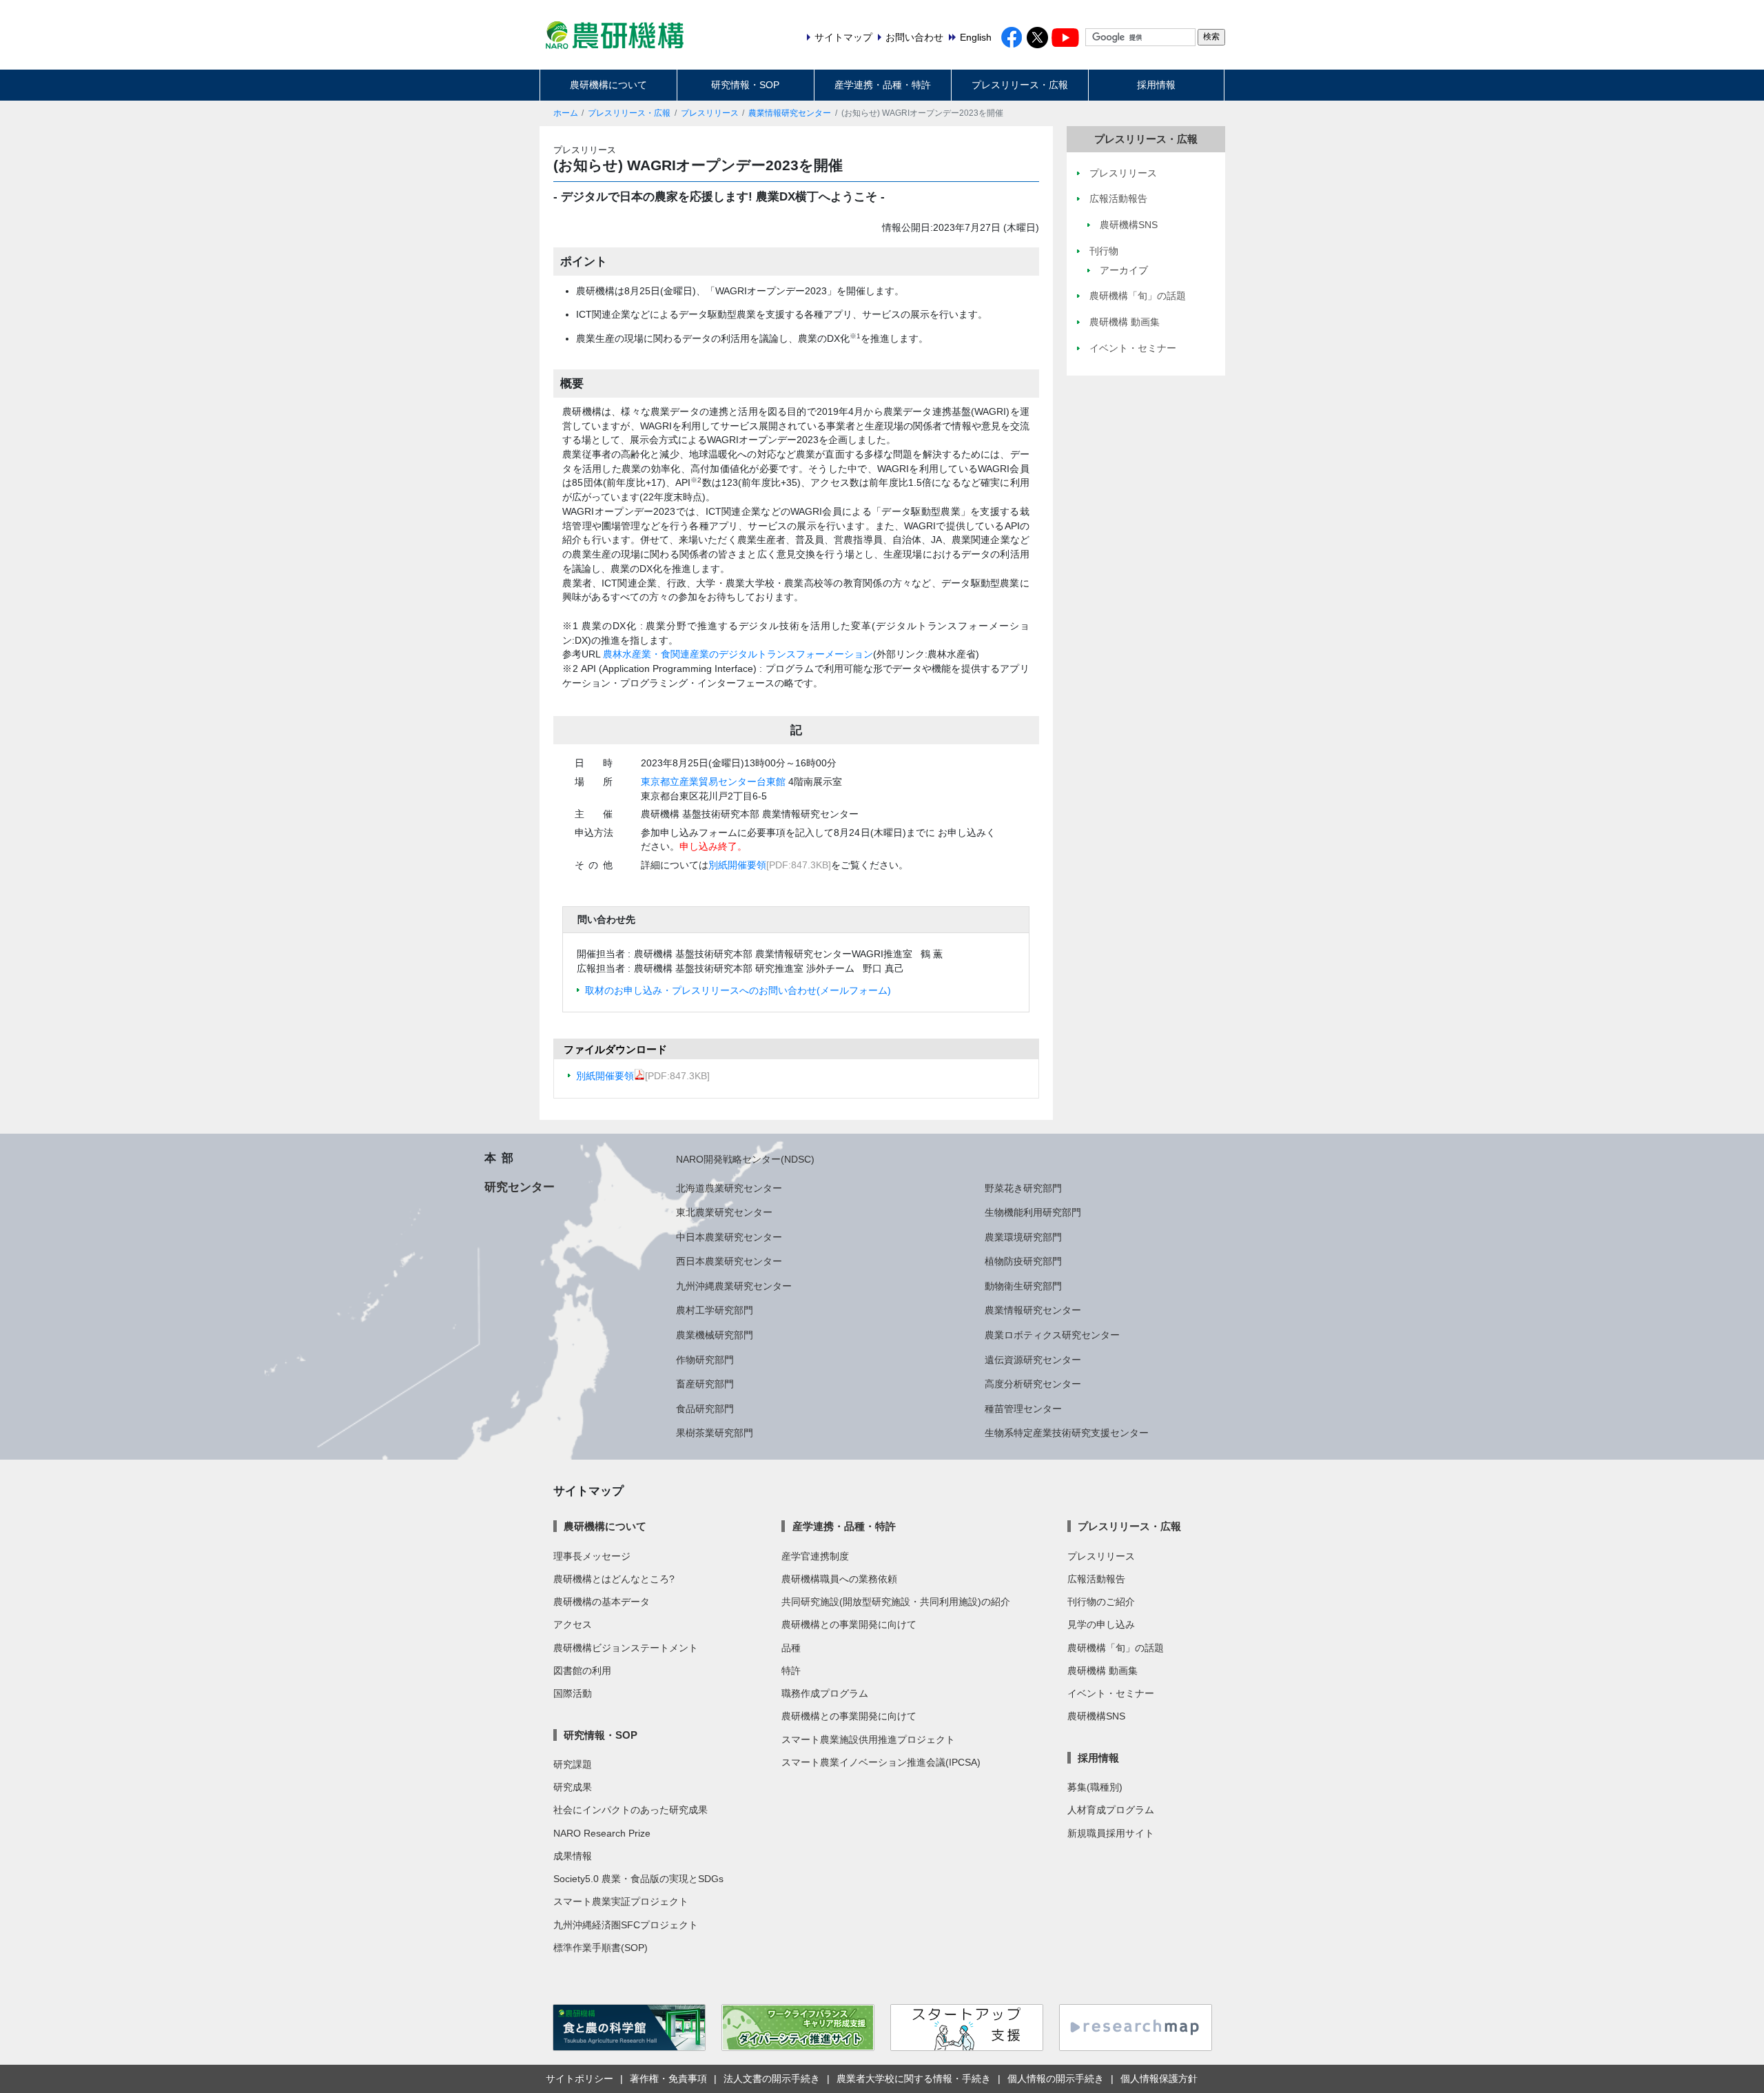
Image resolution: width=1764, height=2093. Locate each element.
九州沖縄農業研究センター (734, 1286)
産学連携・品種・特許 (883, 85)
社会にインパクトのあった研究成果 (630, 1810)
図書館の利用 (582, 1671)
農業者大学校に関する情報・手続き (914, 2079)
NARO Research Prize (602, 1833)
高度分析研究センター (1033, 1384)
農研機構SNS (1096, 1716)
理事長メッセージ (592, 1556)
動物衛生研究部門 (1023, 1286)
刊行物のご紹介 (1101, 1602)
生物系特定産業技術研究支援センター (1067, 1433)
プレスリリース (710, 113)
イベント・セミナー (1111, 1693)
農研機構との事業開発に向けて (849, 1624)
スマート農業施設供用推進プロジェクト (868, 1739)
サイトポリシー (580, 2079)
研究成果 (573, 1787)
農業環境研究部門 (1023, 1237)
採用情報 (1156, 85)
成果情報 (573, 1856)
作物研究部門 (705, 1360)
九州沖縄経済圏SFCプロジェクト (626, 1925)
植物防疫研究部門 (1023, 1261)
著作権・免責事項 (668, 2079)
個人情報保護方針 (1159, 2079)
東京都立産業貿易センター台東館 (713, 782)
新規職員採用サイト (1111, 1833)
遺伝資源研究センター (1033, 1360)
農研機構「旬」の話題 (1116, 1648)
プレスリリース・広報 (1020, 85)
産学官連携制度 (815, 1556)
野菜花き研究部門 (1023, 1188)
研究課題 (573, 1764)
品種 (791, 1648)
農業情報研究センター (790, 113)
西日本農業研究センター (729, 1261)
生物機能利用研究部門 (1033, 1212)
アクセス (573, 1624)
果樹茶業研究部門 (715, 1433)
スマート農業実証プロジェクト (621, 1901)
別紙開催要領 (737, 865)
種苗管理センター (1023, 1409)
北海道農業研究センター (729, 1188)
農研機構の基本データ (602, 1602)
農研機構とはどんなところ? (614, 1579)
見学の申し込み (1101, 1624)
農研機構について (608, 85)
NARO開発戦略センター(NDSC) (745, 1159)
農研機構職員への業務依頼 (839, 1579)
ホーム (566, 113)
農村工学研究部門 (715, 1310)
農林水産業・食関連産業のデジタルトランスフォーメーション (738, 654)
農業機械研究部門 (715, 1335)
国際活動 (573, 1693)
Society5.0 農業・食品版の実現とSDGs (638, 1879)
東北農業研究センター (724, 1212)
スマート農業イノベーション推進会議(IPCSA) (881, 1762)
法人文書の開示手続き (772, 2079)
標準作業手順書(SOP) (601, 1948)
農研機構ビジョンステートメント (626, 1648)
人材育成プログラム (1111, 1810)
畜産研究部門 (705, 1384)
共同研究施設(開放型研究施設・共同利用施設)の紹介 (896, 1602)
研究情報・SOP (745, 85)
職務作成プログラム (825, 1693)
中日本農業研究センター (729, 1237)
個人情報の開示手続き (1056, 2079)
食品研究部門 (705, 1409)
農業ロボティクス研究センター (1052, 1335)
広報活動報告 (1096, 1579)
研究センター (520, 1187)
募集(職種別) (1095, 1787)
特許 (791, 1671)
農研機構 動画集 (1102, 1671)
